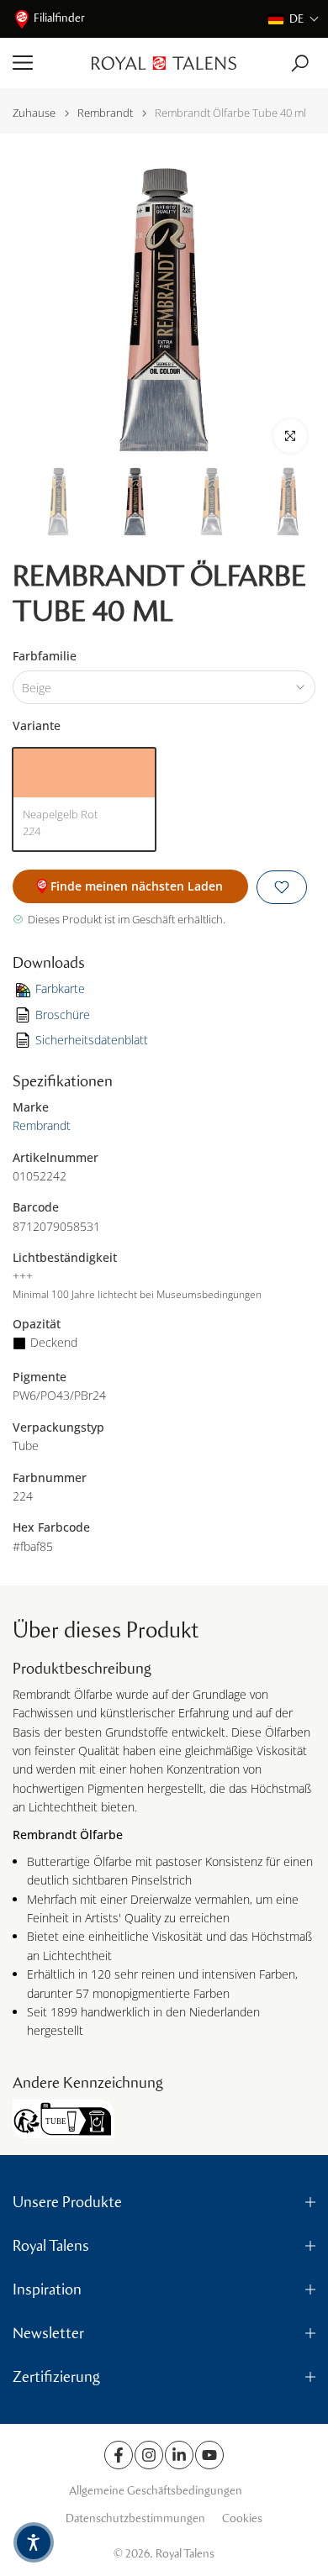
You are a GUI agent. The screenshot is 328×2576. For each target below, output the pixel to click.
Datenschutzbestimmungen (135, 2518)
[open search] (300, 63)
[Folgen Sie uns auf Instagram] (149, 2455)
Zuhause (34, 113)
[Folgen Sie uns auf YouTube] (209, 2455)
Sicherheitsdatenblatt (92, 1040)
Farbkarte (60, 988)
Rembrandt (105, 113)
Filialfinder (59, 18)
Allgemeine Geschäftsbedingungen (156, 2491)
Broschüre (63, 1015)
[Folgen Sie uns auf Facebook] (119, 2455)
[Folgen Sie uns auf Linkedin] (179, 2455)
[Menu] (46, 63)
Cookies (242, 2518)
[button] (294, 19)
